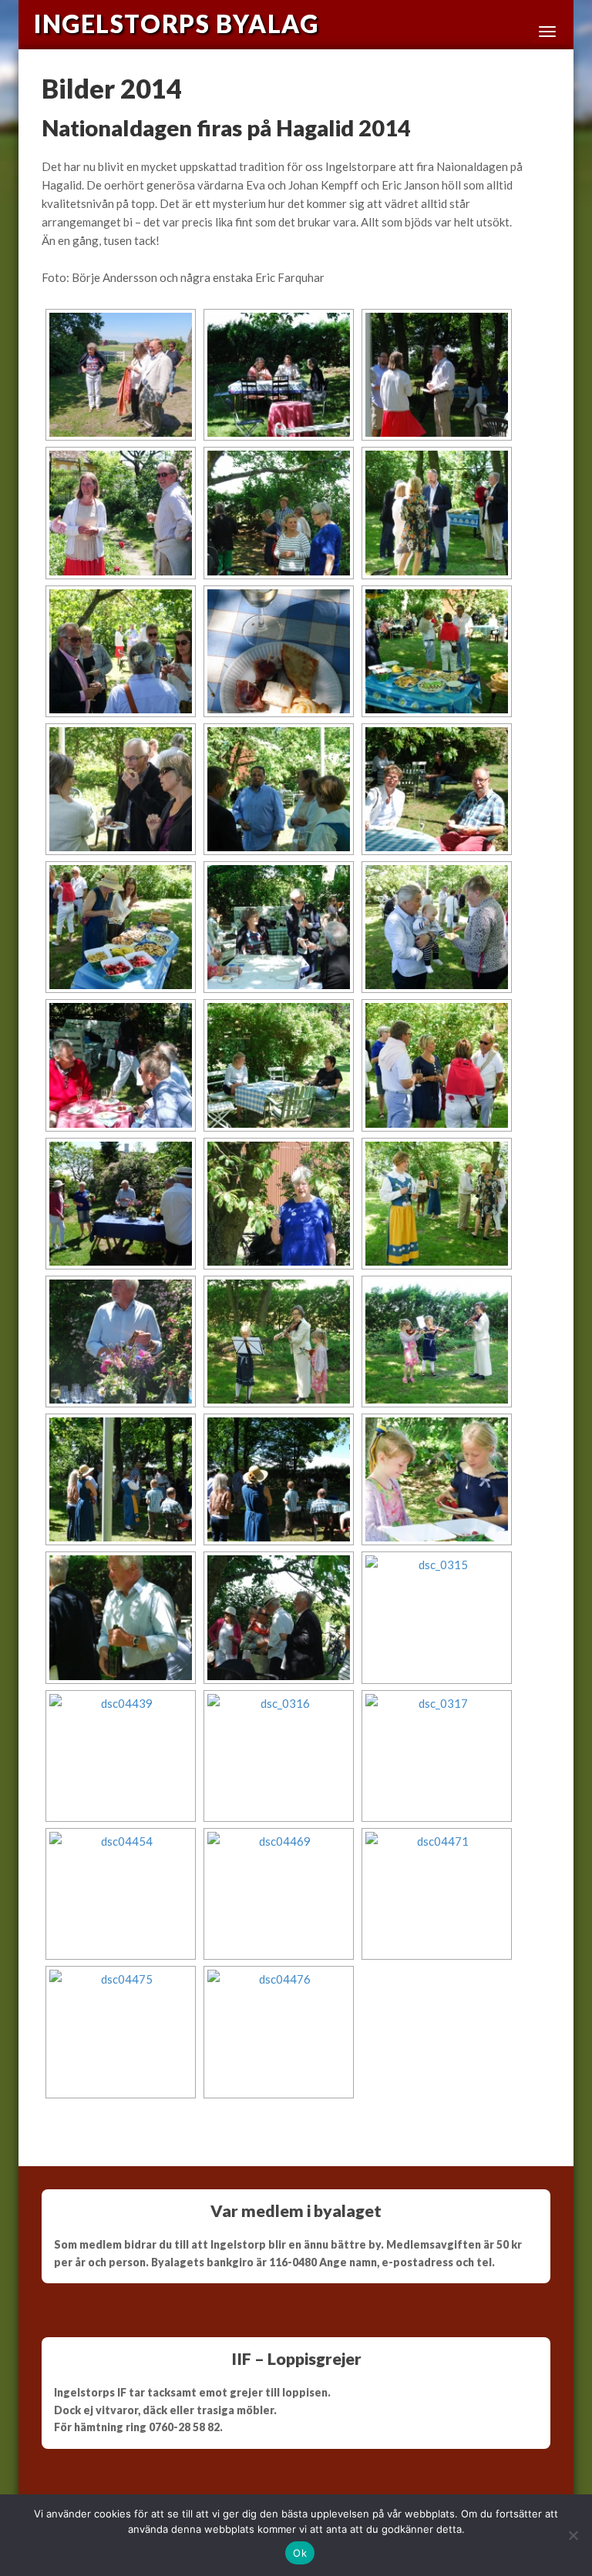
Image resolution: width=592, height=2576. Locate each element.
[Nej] (573, 2535)
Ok (300, 2553)
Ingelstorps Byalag (176, 24)
